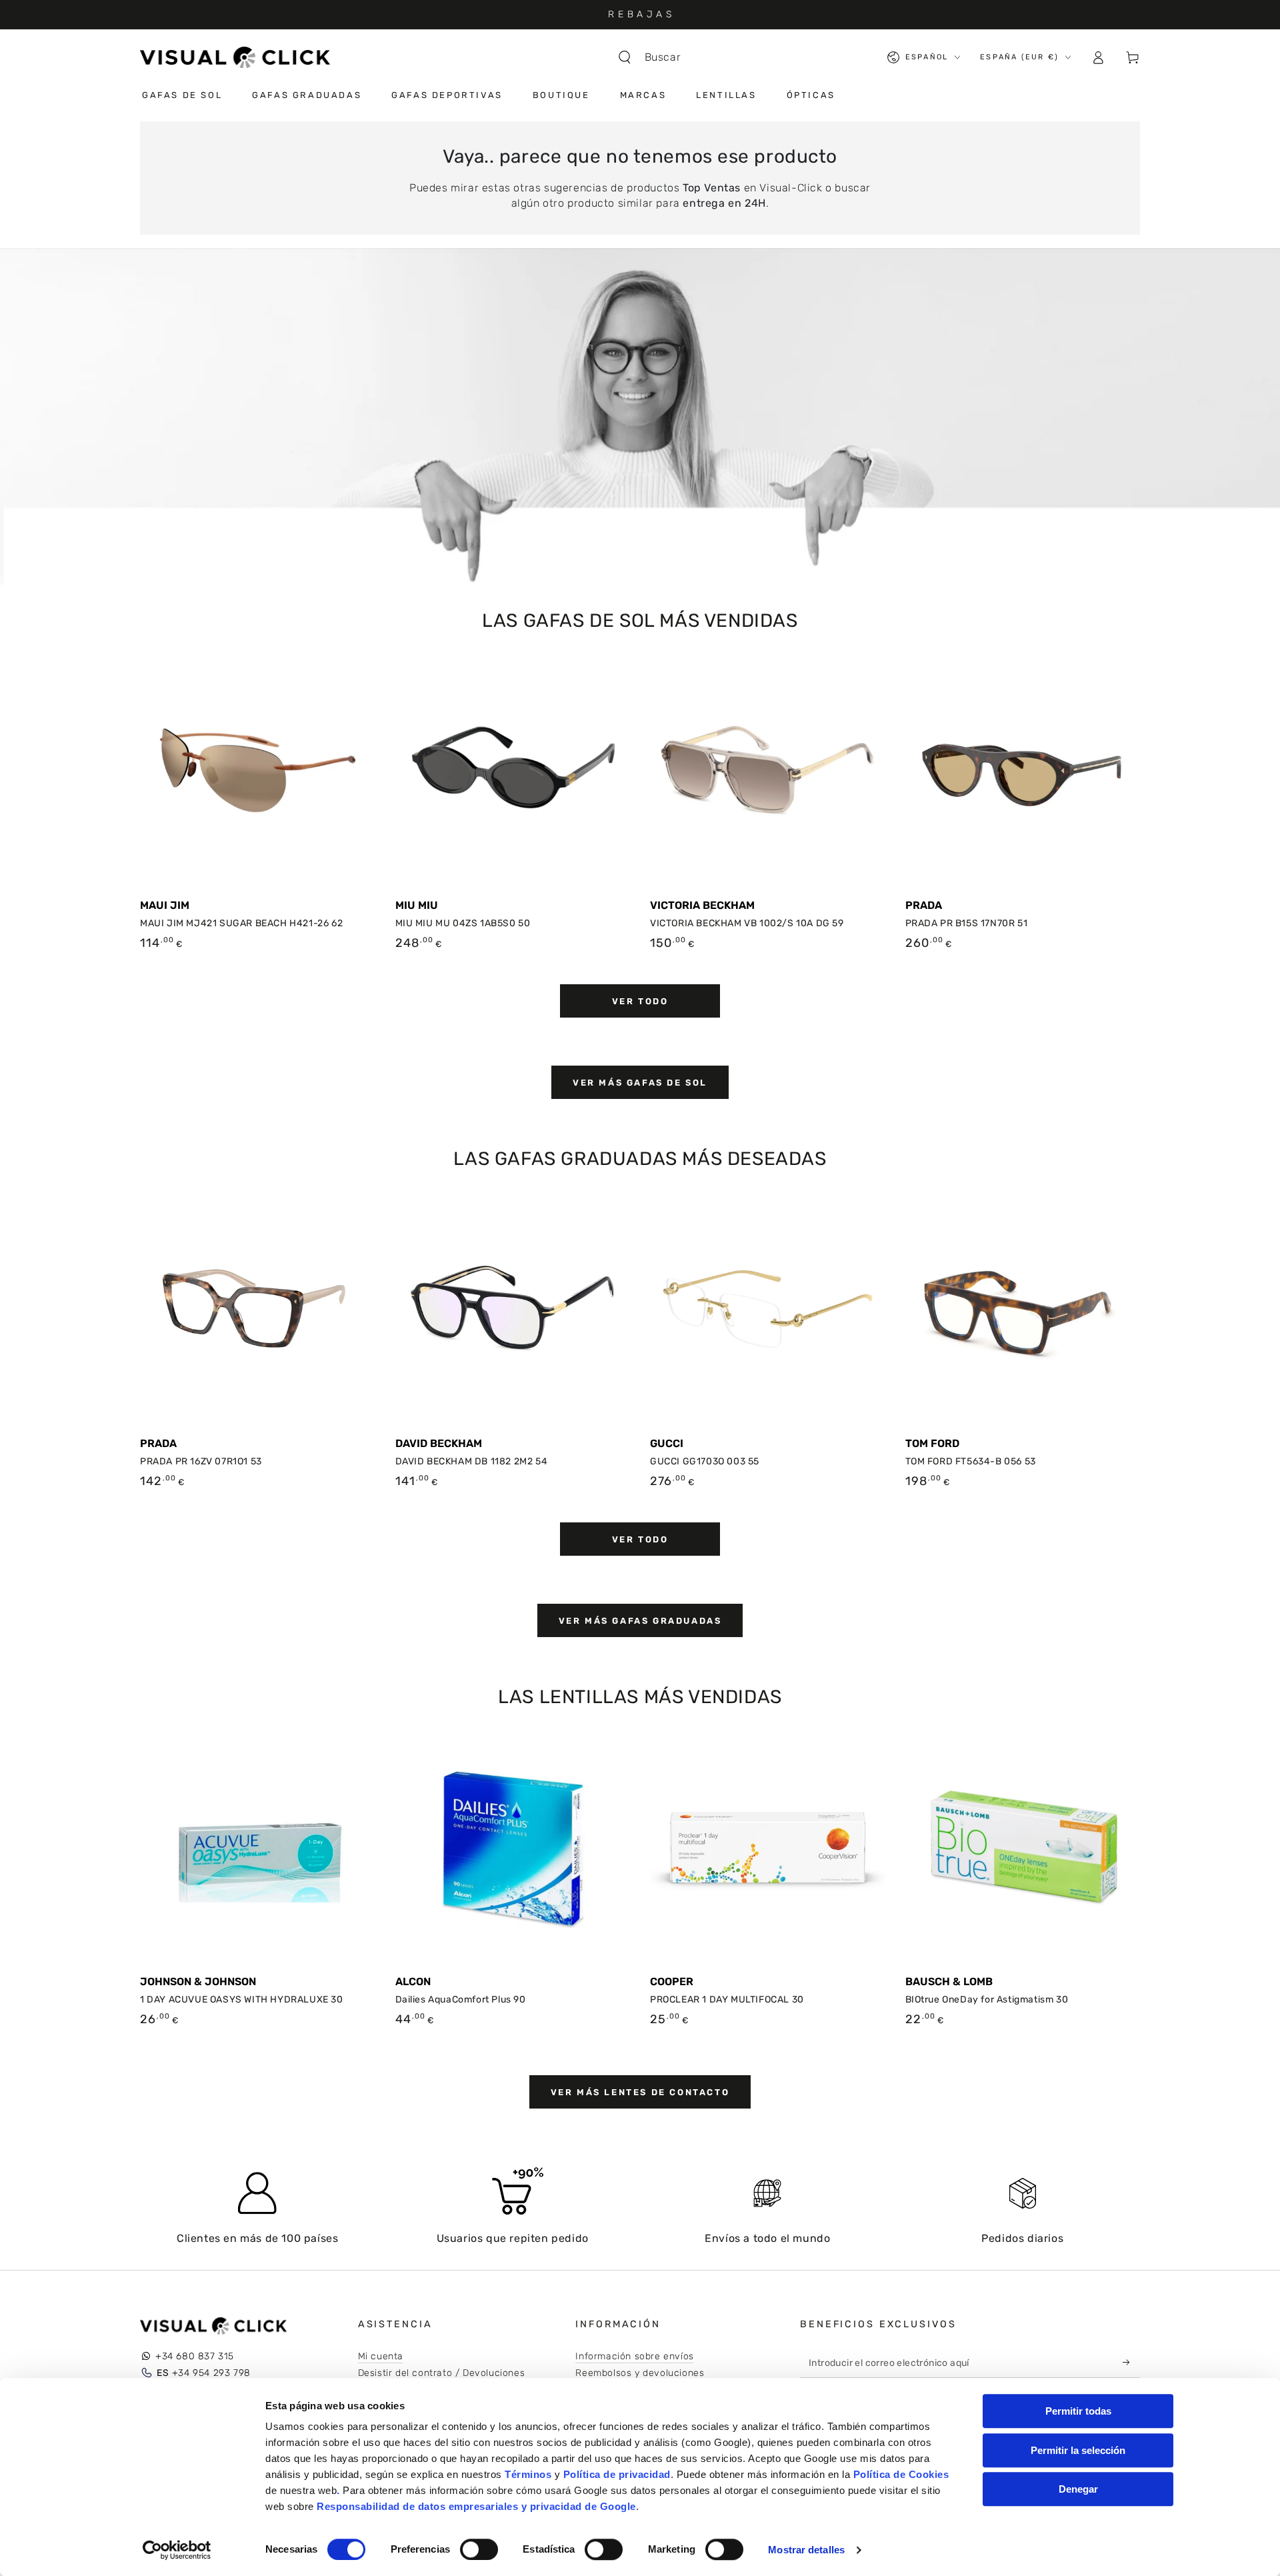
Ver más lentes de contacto (640, 2092)
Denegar (1078, 2489)
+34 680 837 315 (195, 2356)
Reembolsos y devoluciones (640, 2373)
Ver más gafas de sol (640, 1083)
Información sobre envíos (634, 2356)
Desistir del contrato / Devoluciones (442, 2373)
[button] (656, 57)
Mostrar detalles (806, 2550)
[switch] (479, 2549)
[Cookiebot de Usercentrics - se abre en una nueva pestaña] (177, 2550)
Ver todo (640, 1001)
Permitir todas (1078, 2411)
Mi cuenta (381, 2356)
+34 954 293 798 (204, 2373)
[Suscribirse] (1130, 2363)
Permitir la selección (1078, 2450)
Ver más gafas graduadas (640, 1621)
